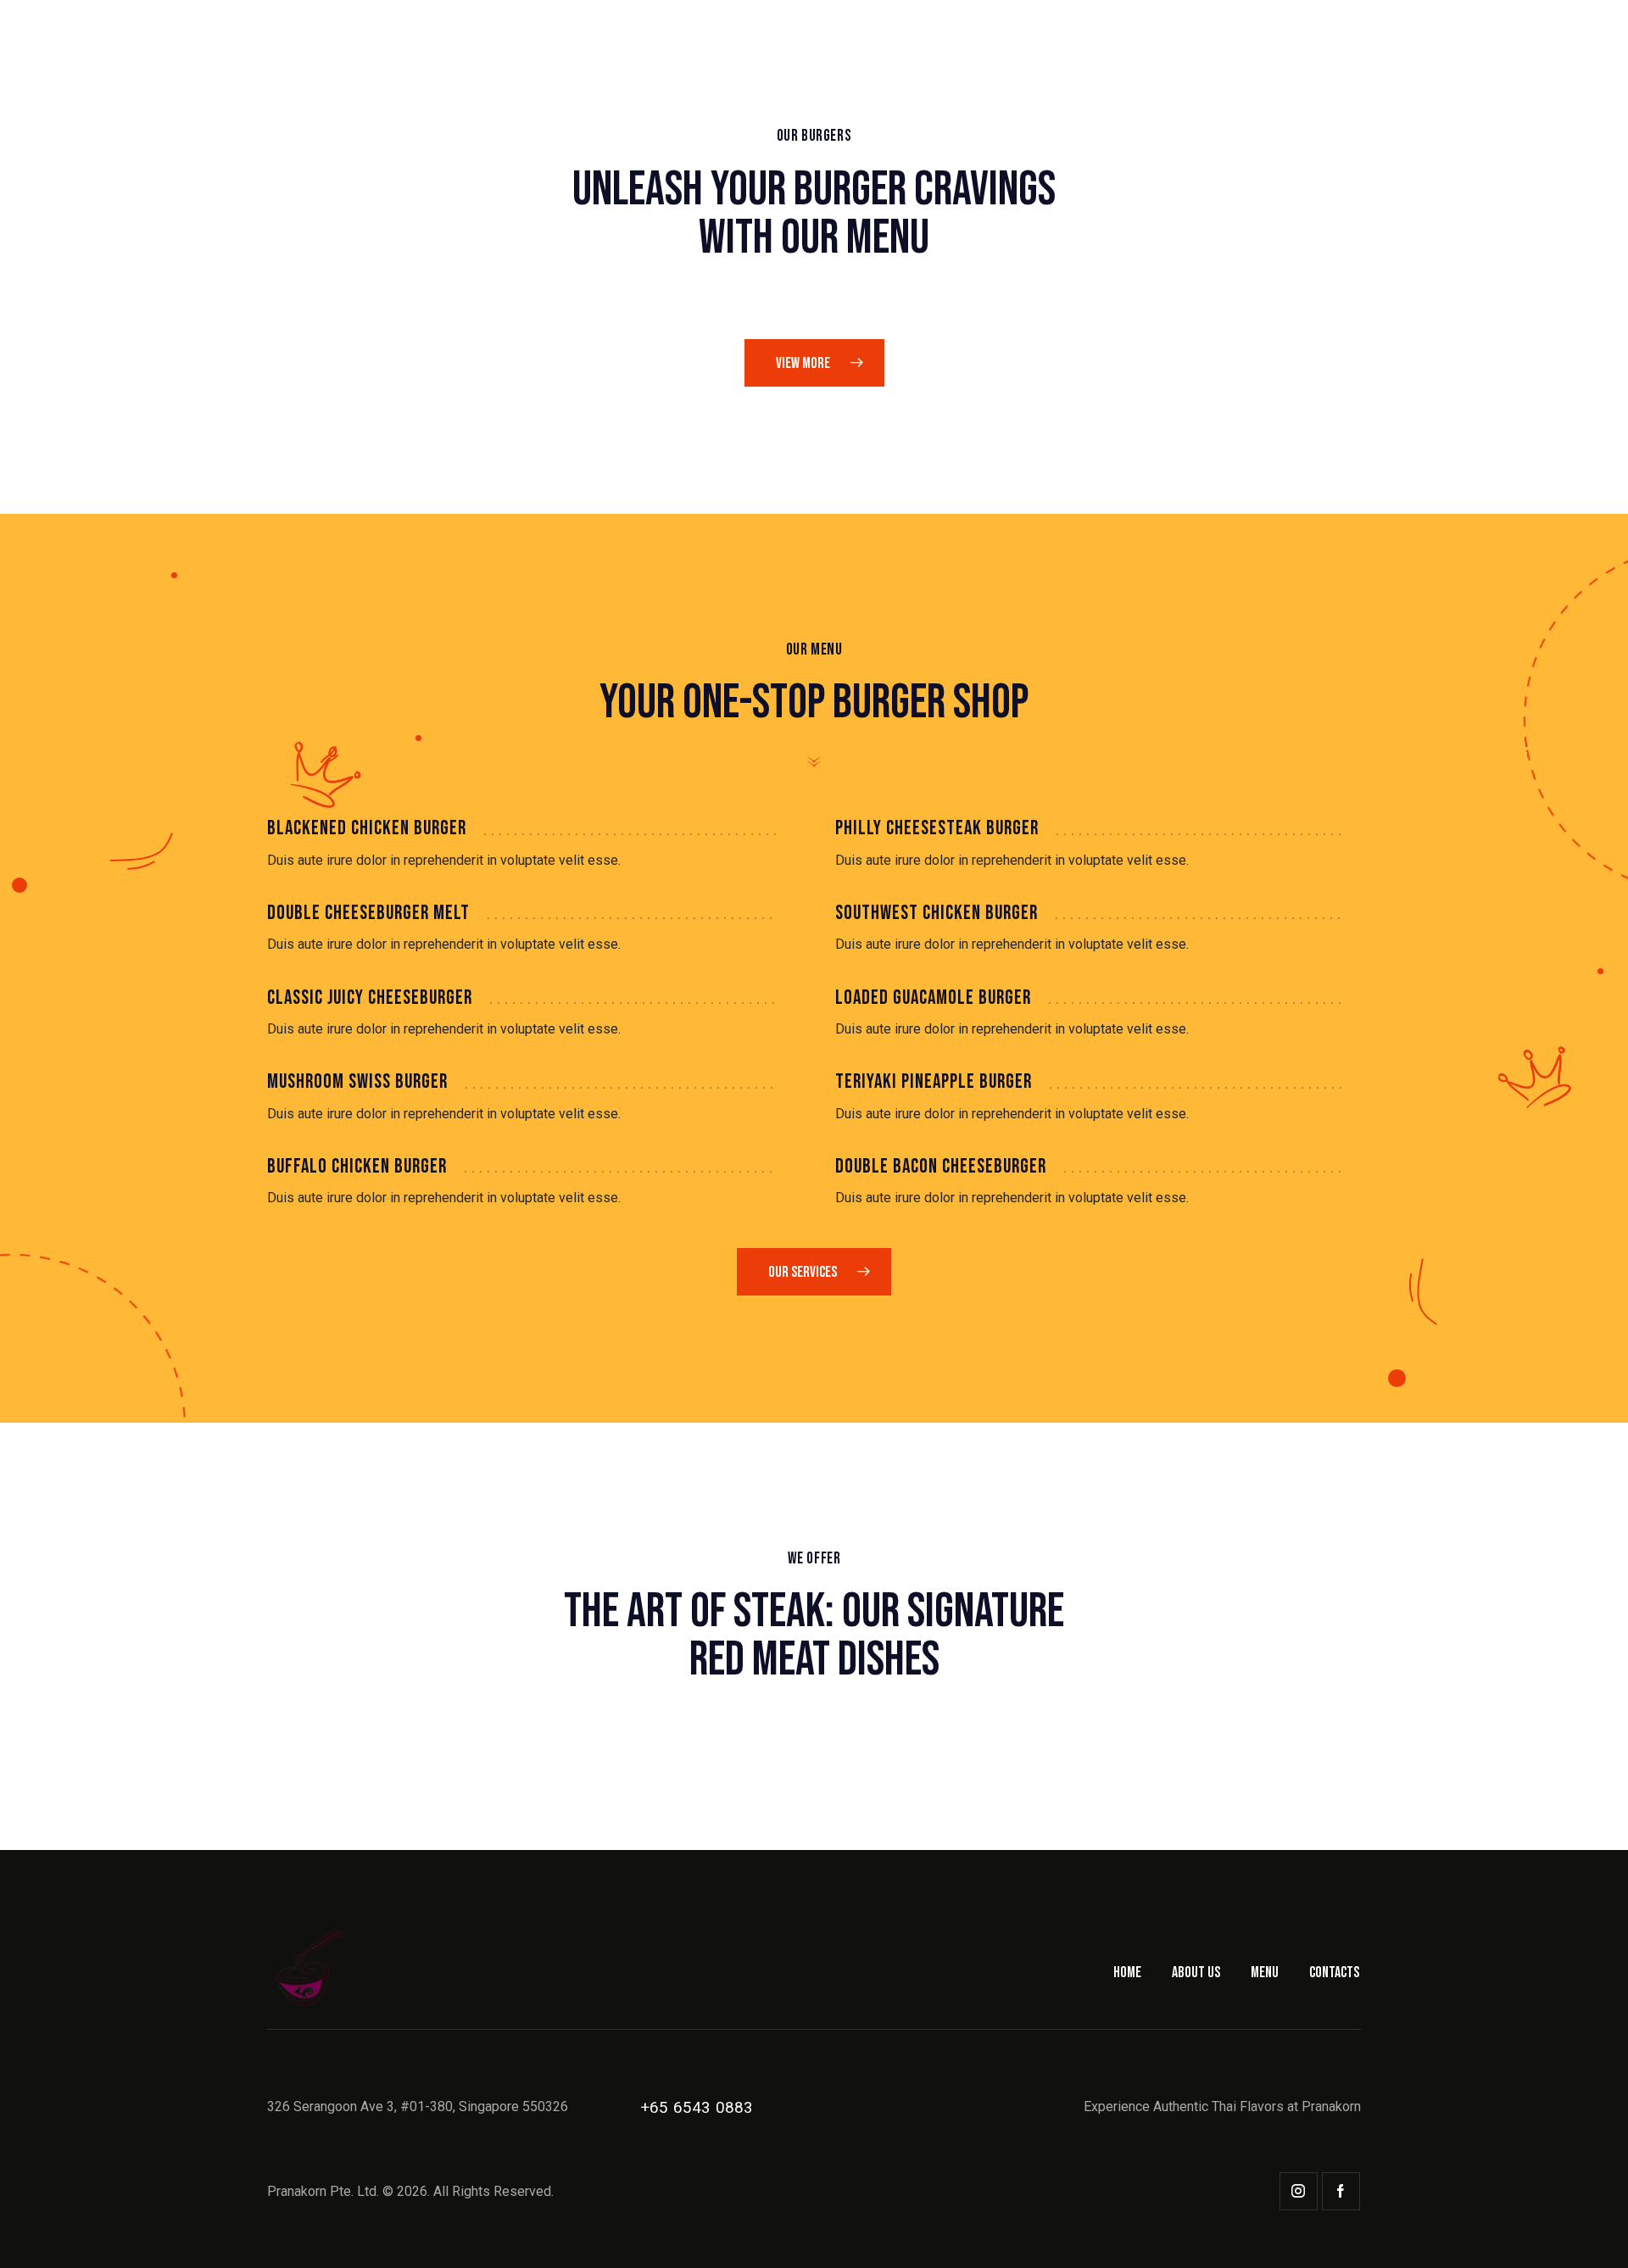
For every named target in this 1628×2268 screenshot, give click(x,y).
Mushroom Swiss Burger (357, 1082)
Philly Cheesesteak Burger (937, 828)
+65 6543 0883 (697, 2107)
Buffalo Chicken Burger (357, 1167)
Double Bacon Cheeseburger (941, 1167)
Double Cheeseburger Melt (368, 913)
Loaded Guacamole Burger (933, 998)
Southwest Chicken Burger (937, 913)
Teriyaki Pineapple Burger (934, 1082)
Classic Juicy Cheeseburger (370, 998)
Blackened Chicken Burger (367, 828)
